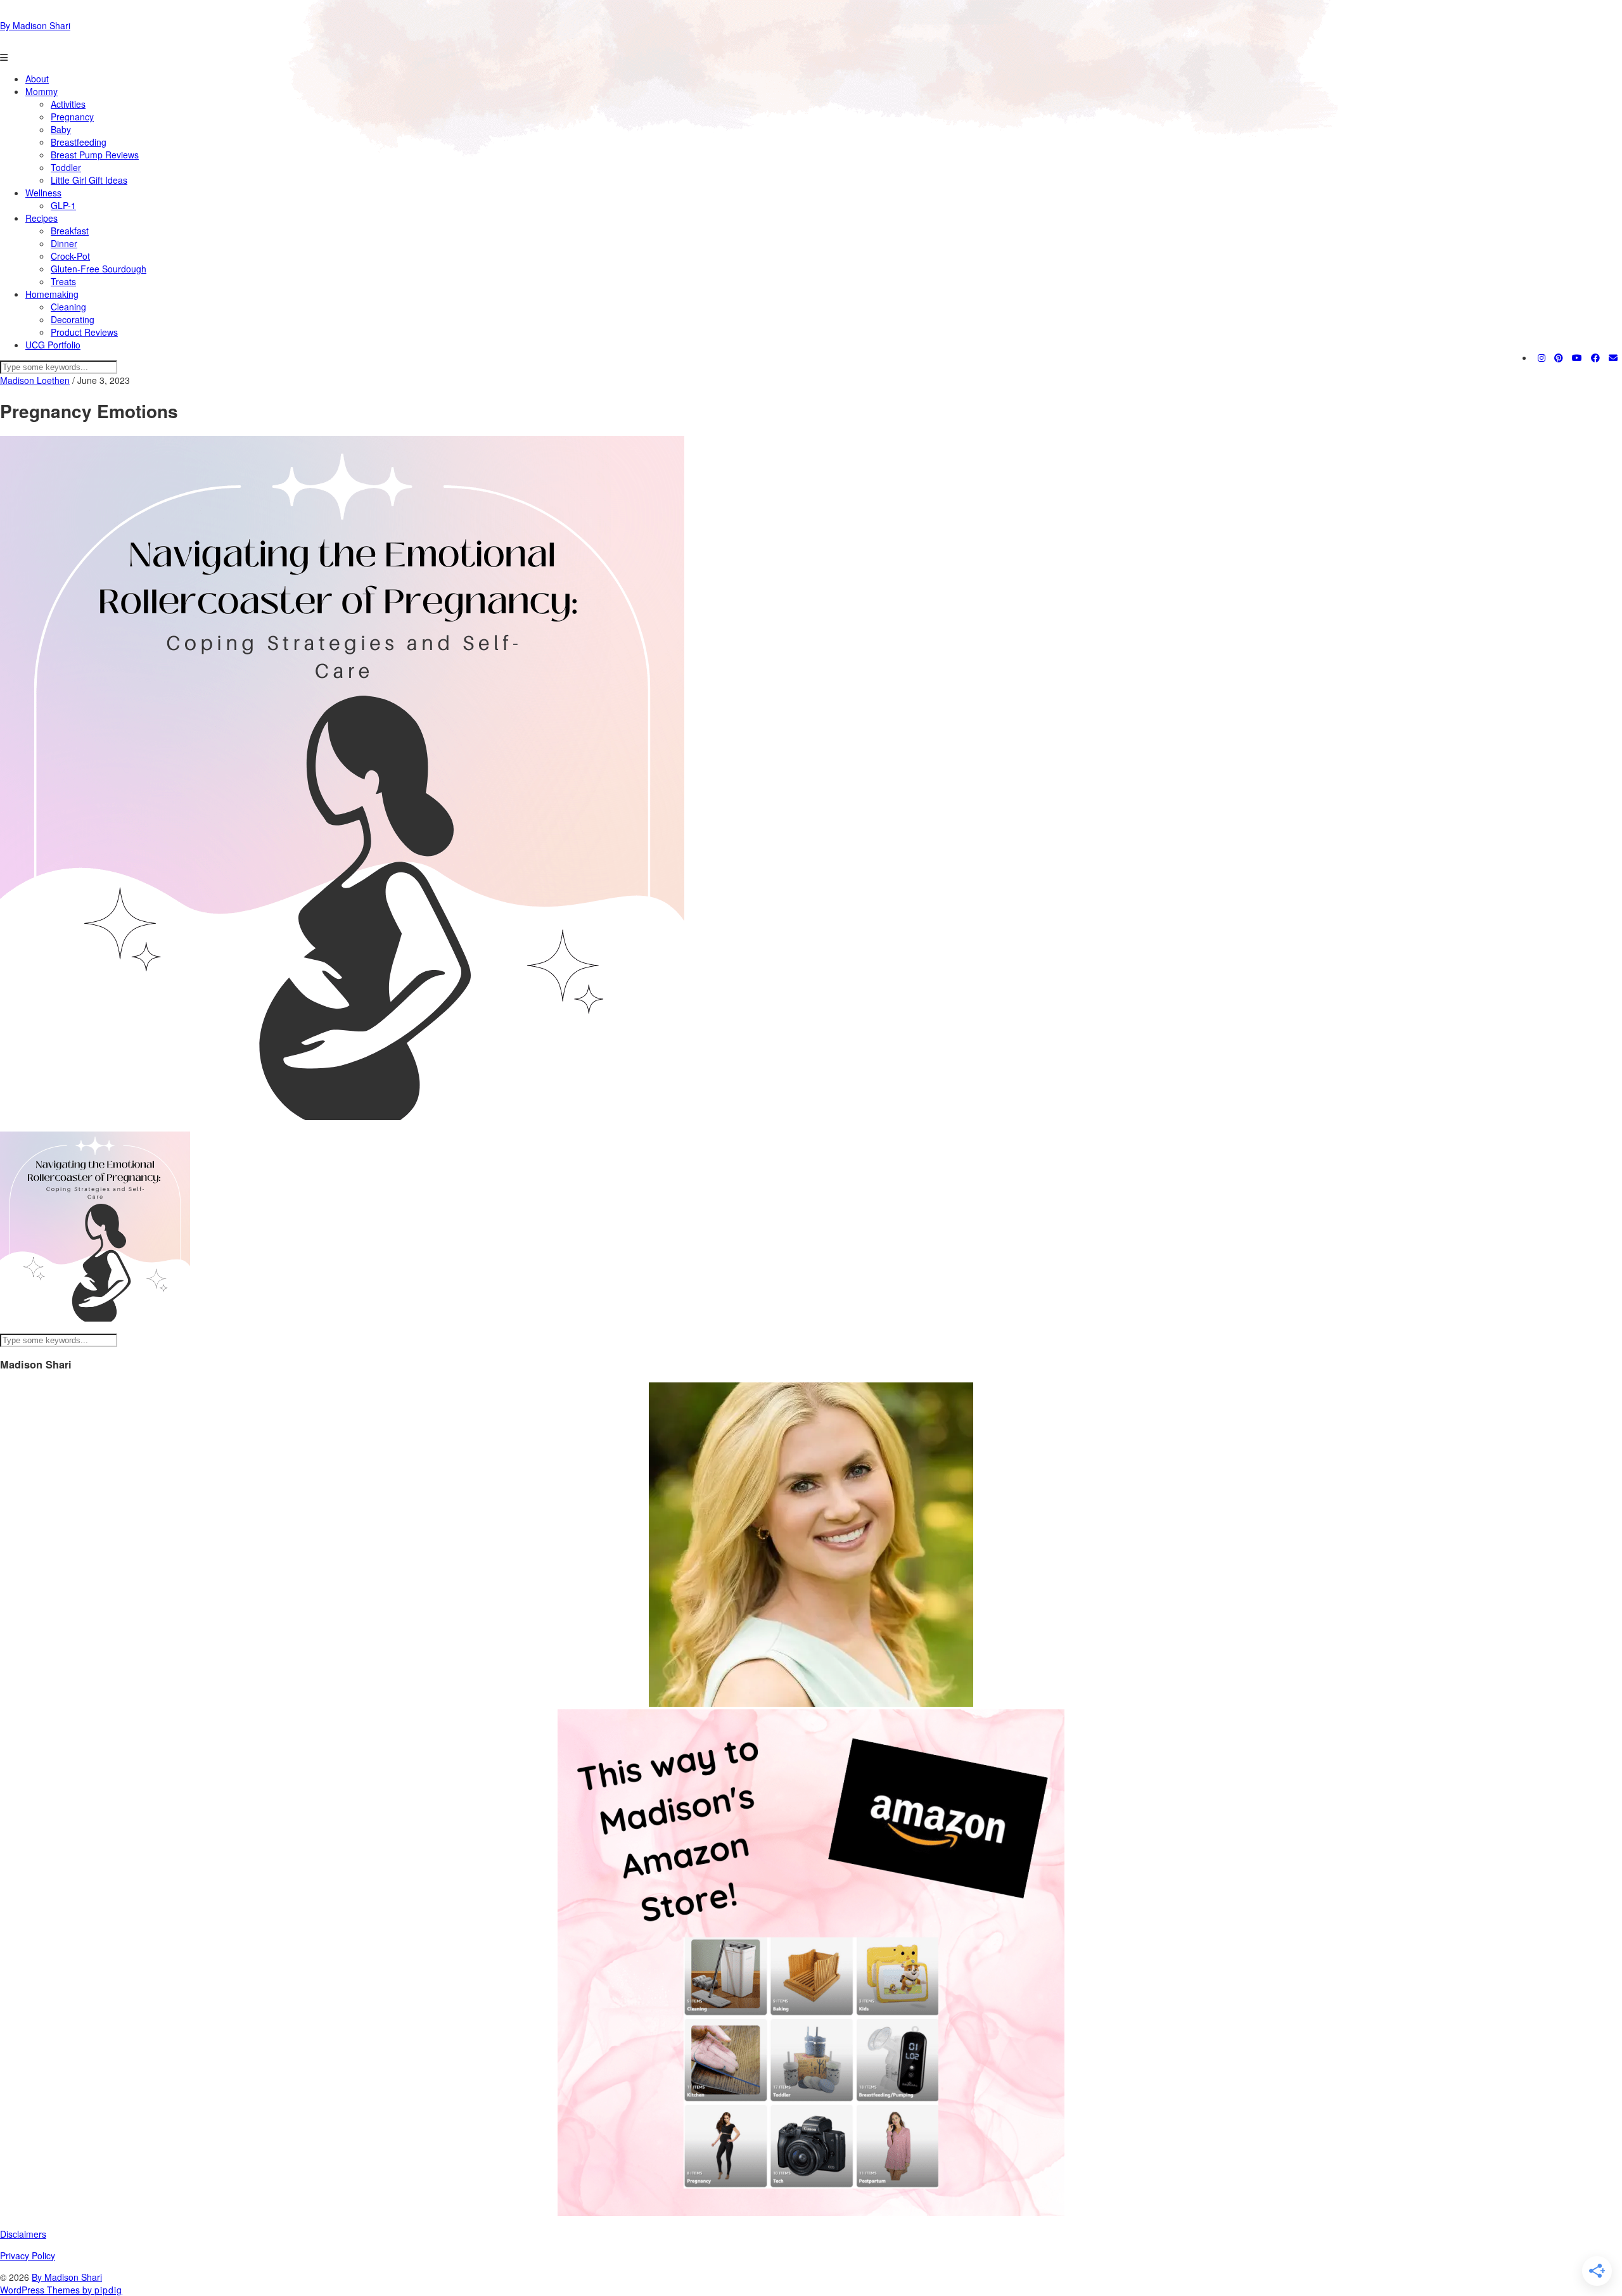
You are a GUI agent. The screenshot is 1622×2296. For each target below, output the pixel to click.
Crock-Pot (70, 256)
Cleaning (68, 307)
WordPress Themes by (61, 2290)
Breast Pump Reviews (95, 155)
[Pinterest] (1559, 357)
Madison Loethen (35, 380)
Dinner (64, 243)
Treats (63, 281)
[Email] (1613, 357)
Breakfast (70, 231)
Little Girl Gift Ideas (89, 180)
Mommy (42, 91)
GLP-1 (63, 205)
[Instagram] (1542, 357)
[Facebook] (1595, 357)
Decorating (73, 319)
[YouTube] (1577, 357)
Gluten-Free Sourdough (99, 269)
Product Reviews (84, 332)
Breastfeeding (79, 142)
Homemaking (52, 294)
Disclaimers (23, 2234)
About (37, 79)
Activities (68, 104)
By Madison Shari (35, 25)
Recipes (42, 218)
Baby (61, 129)
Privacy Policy (28, 2255)
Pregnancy (72, 117)
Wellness (43, 193)
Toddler (66, 167)
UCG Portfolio (53, 345)
